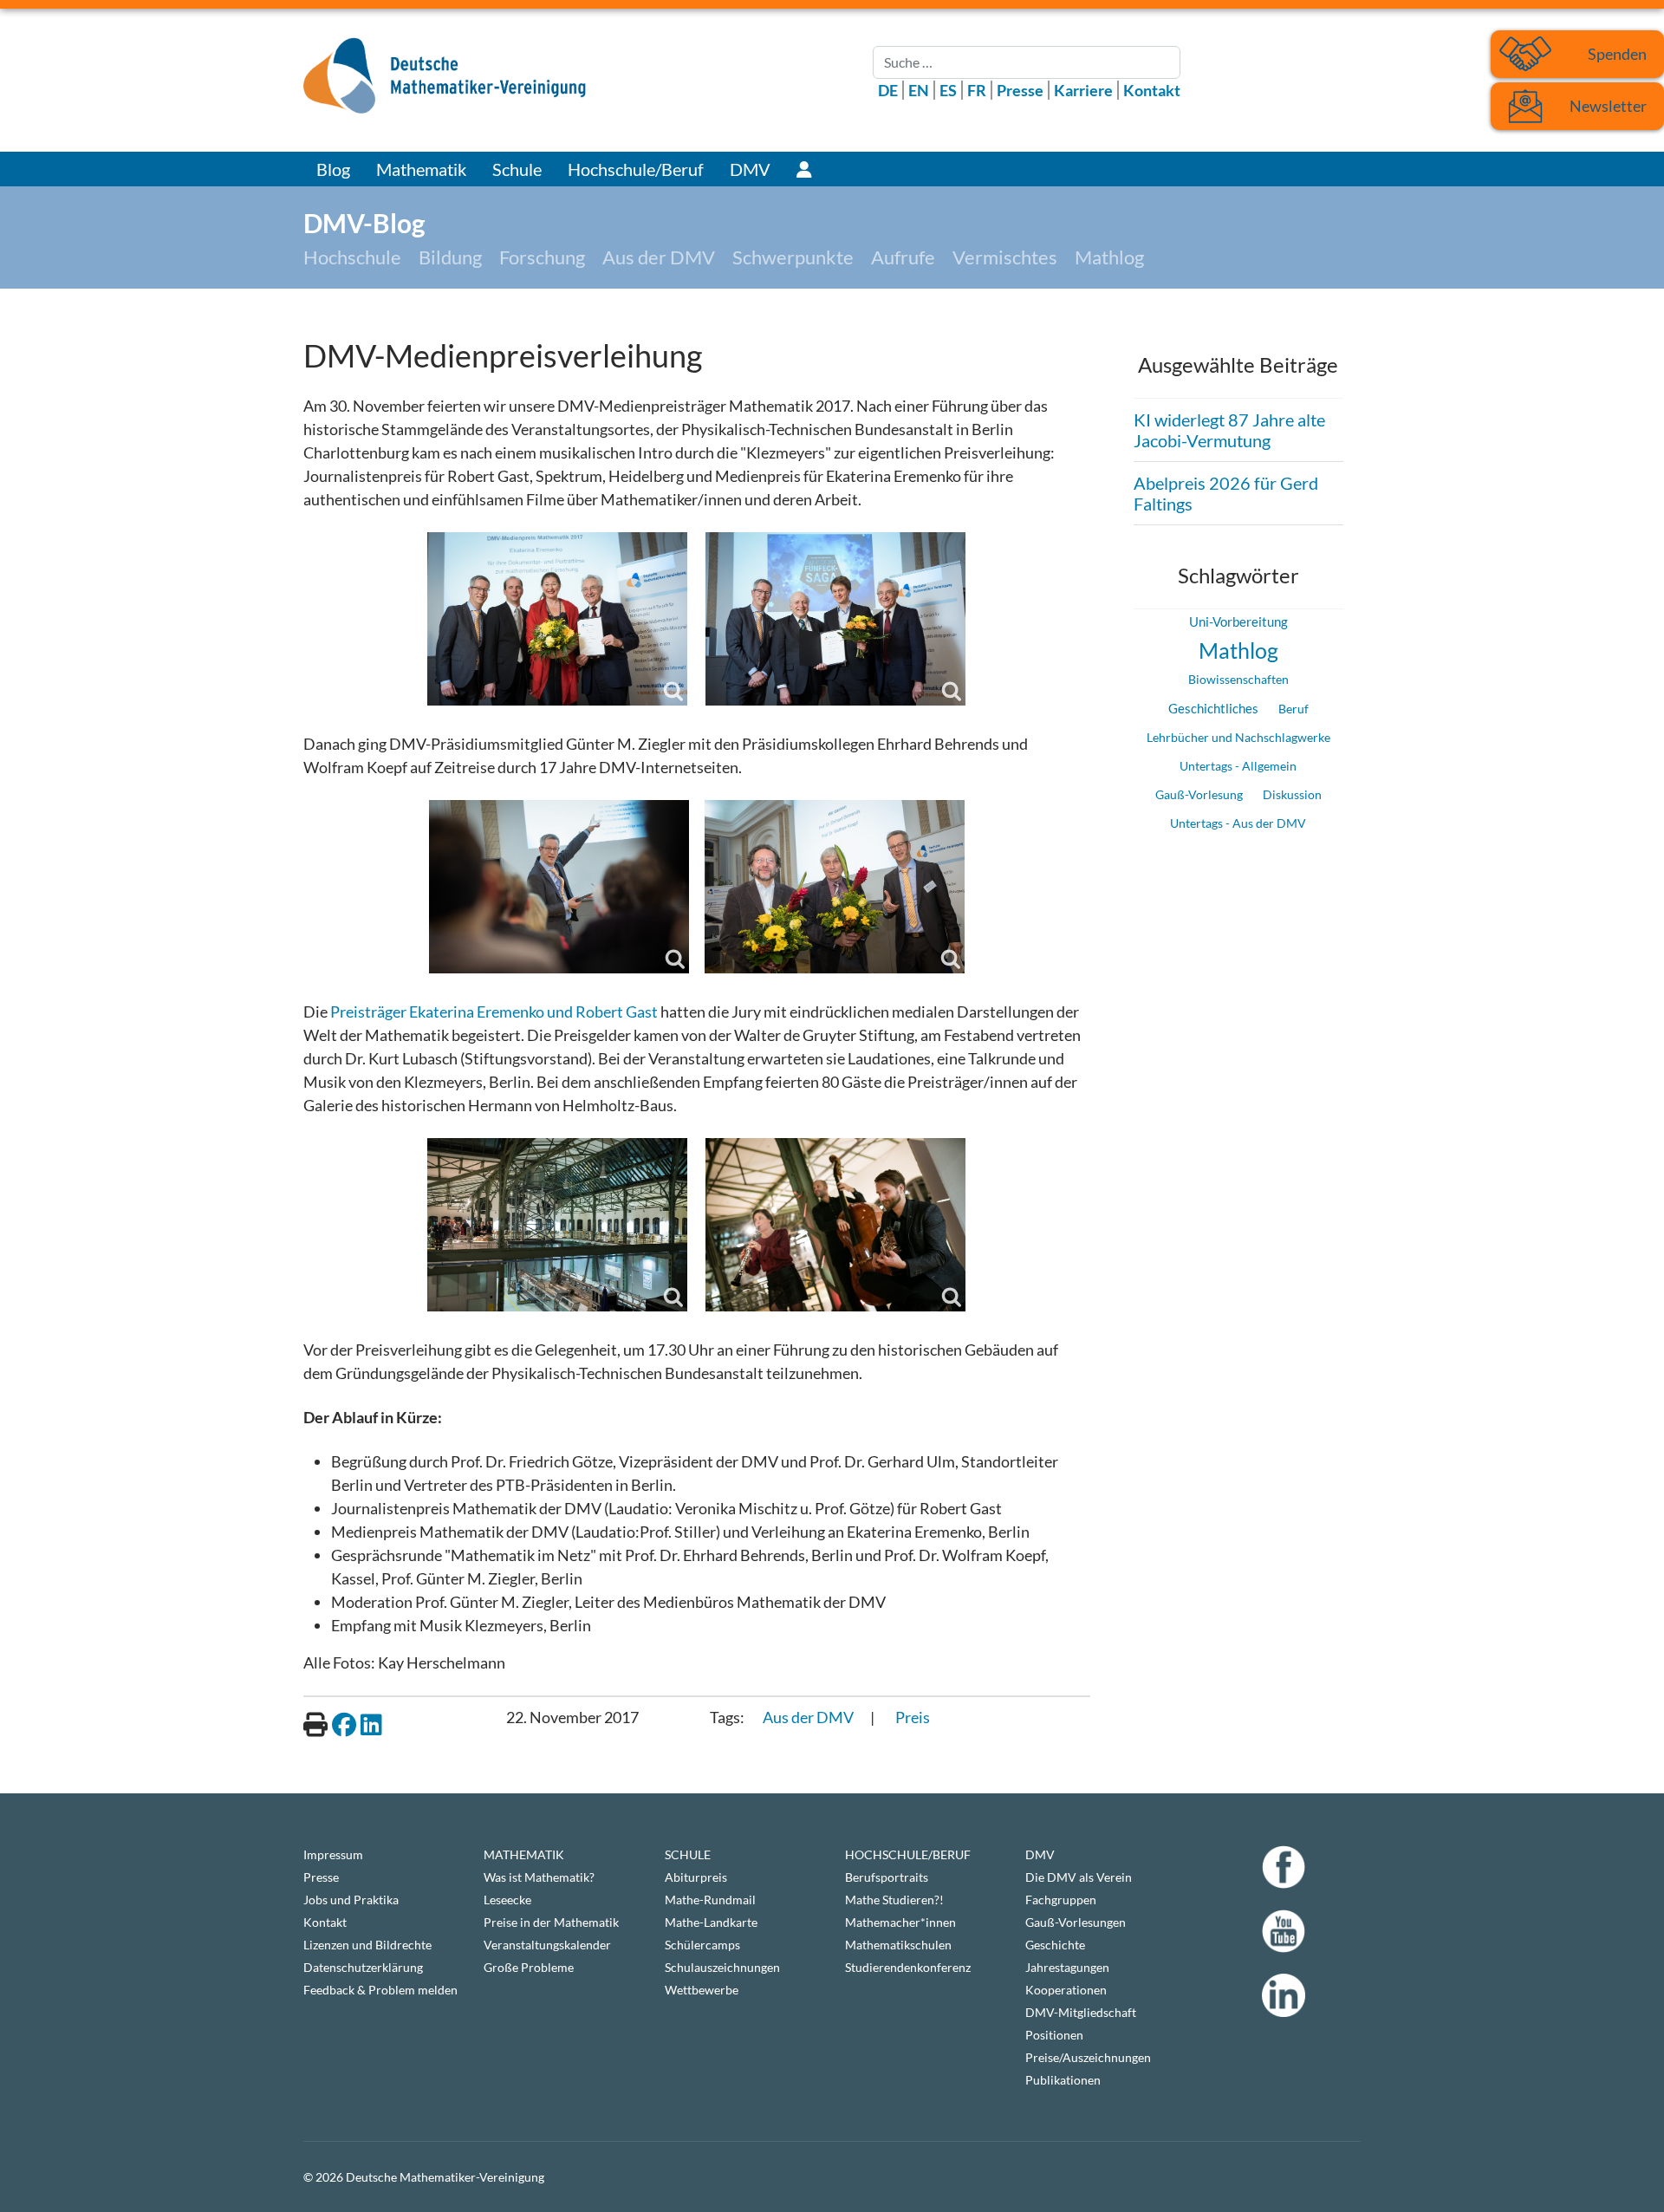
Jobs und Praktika (351, 1900)
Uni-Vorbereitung (1238, 622)
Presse (1020, 90)
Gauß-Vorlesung (1199, 794)
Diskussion (1292, 794)
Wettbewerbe (702, 1990)
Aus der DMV (659, 257)
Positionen (1054, 2035)
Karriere (1083, 90)
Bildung (450, 257)
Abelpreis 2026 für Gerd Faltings (1226, 493)
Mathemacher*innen (900, 1922)
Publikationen (1063, 2080)
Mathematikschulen (898, 1945)
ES (948, 90)
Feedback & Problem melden (380, 1990)
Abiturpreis (696, 1877)
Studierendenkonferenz (908, 1967)
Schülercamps (702, 1945)
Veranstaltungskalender (547, 1945)
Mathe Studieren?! (894, 1900)
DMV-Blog (364, 223)
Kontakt (1152, 90)
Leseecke (507, 1900)
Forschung (542, 257)
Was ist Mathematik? (539, 1877)
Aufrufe (903, 257)
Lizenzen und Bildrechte (367, 1945)
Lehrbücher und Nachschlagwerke (1238, 737)
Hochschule (352, 257)
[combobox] (1027, 62)
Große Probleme (529, 1967)
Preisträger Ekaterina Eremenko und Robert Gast (494, 1012)
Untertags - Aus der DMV (1238, 823)
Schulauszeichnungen (722, 1967)
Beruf (1293, 709)
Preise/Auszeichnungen (1088, 2057)
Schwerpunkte (793, 257)
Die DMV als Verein (1079, 1877)
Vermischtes (1005, 257)
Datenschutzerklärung (363, 1967)
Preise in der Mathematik (551, 1922)
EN (919, 90)
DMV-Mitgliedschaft (1081, 2012)
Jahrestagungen (1067, 1967)
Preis (913, 1717)
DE (888, 90)
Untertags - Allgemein (1238, 766)
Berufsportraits (887, 1877)
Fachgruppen (1061, 1900)
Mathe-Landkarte (711, 1922)
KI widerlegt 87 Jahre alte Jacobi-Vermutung (1229, 430)
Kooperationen (1066, 1990)
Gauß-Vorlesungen (1076, 1922)
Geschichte (1055, 1945)
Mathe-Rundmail (710, 1900)
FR (977, 90)
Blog (333, 169)
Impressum (333, 1854)
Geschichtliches (1213, 708)
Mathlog (1109, 257)
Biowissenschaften (1238, 679)
